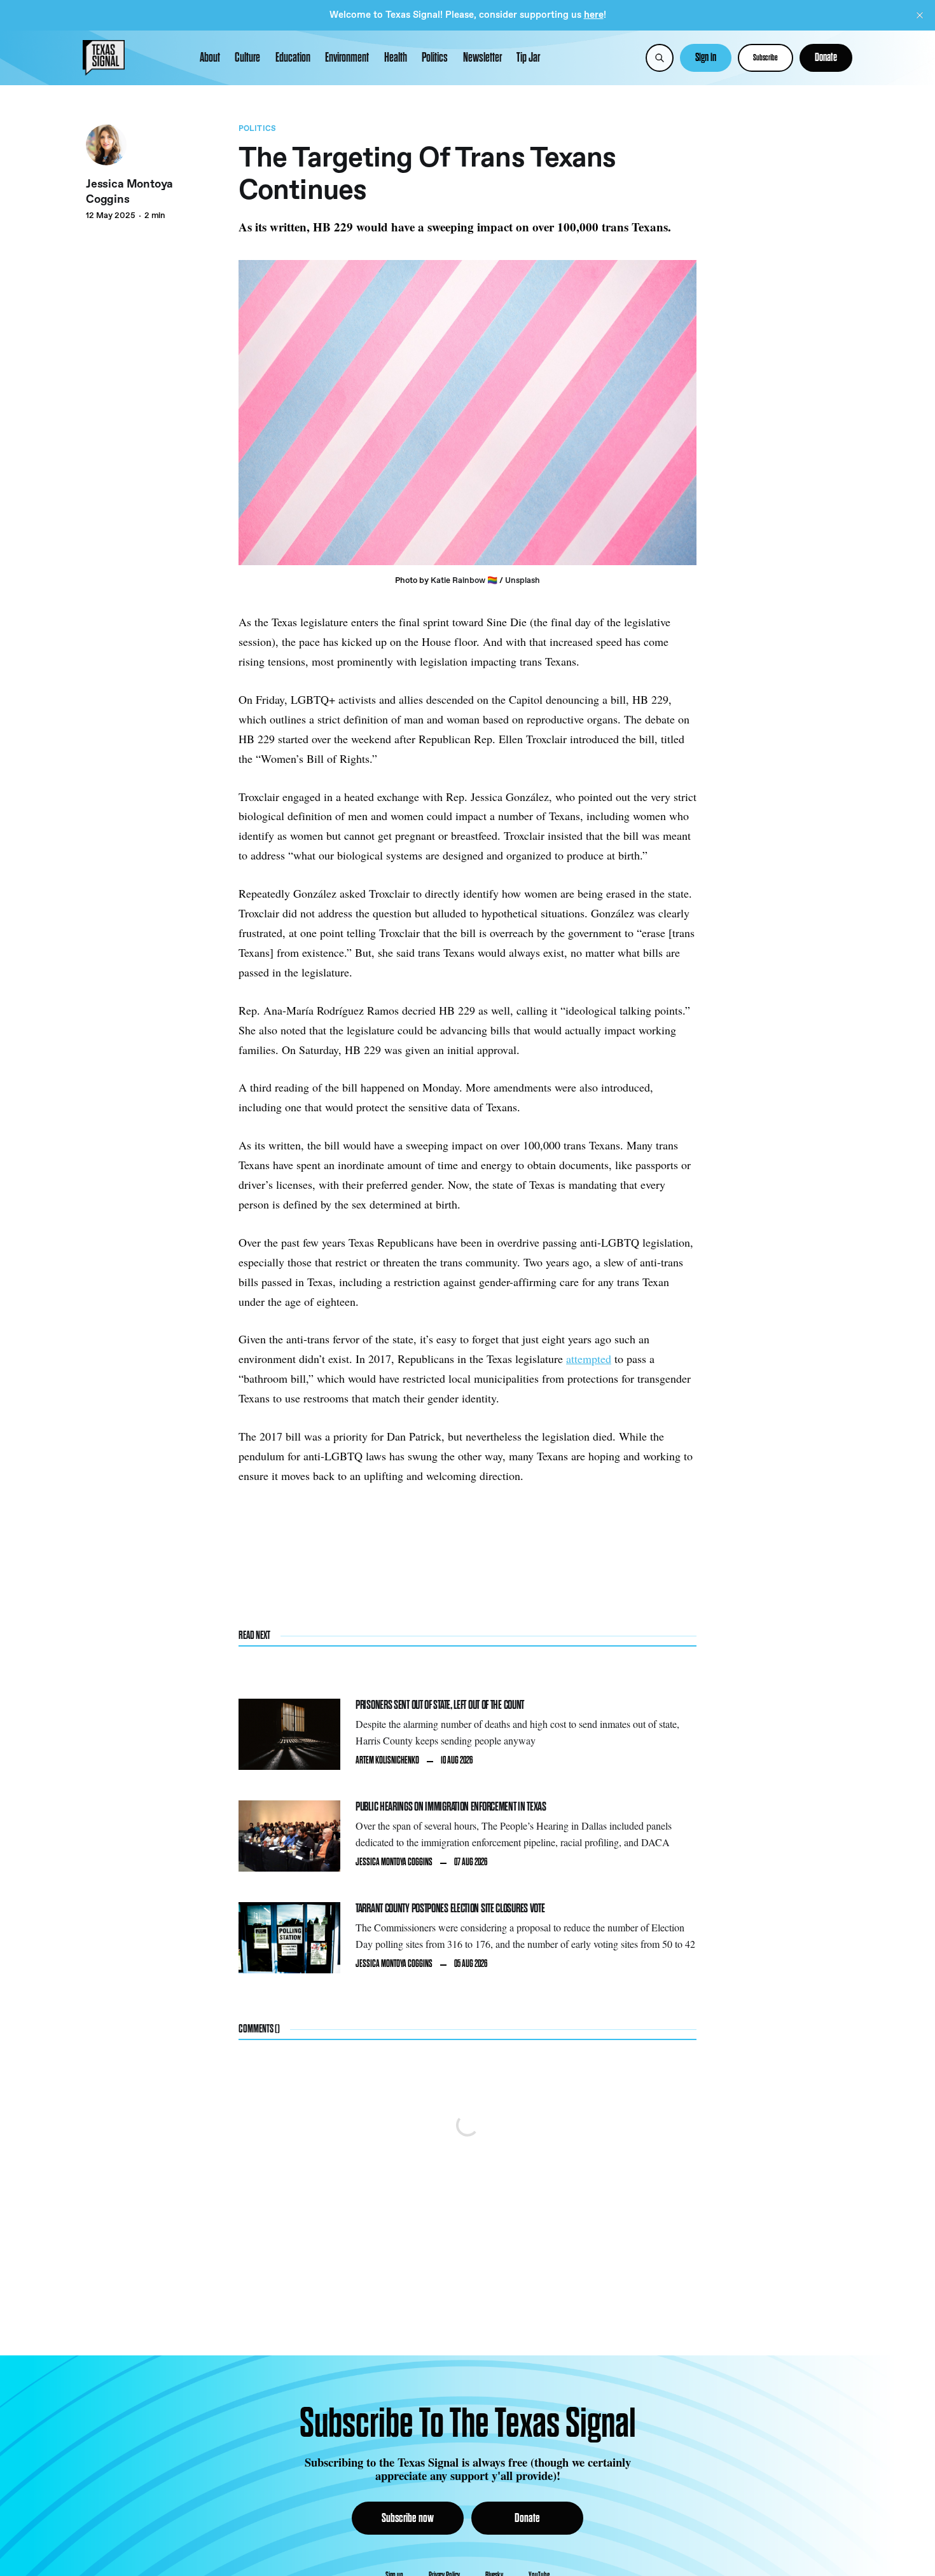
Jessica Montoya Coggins (129, 192)
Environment (347, 58)
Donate (826, 58)
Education (293, 58)
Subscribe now (408, 2518)
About (210, 58)
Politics (435, 58)
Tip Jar (528, 58)
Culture (247, 58)
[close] (920, 15)
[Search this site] (660, 58)
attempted (589, 1359)
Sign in (706, 58)
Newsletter (482, 58)
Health (396, 58)
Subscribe (765, 58)
